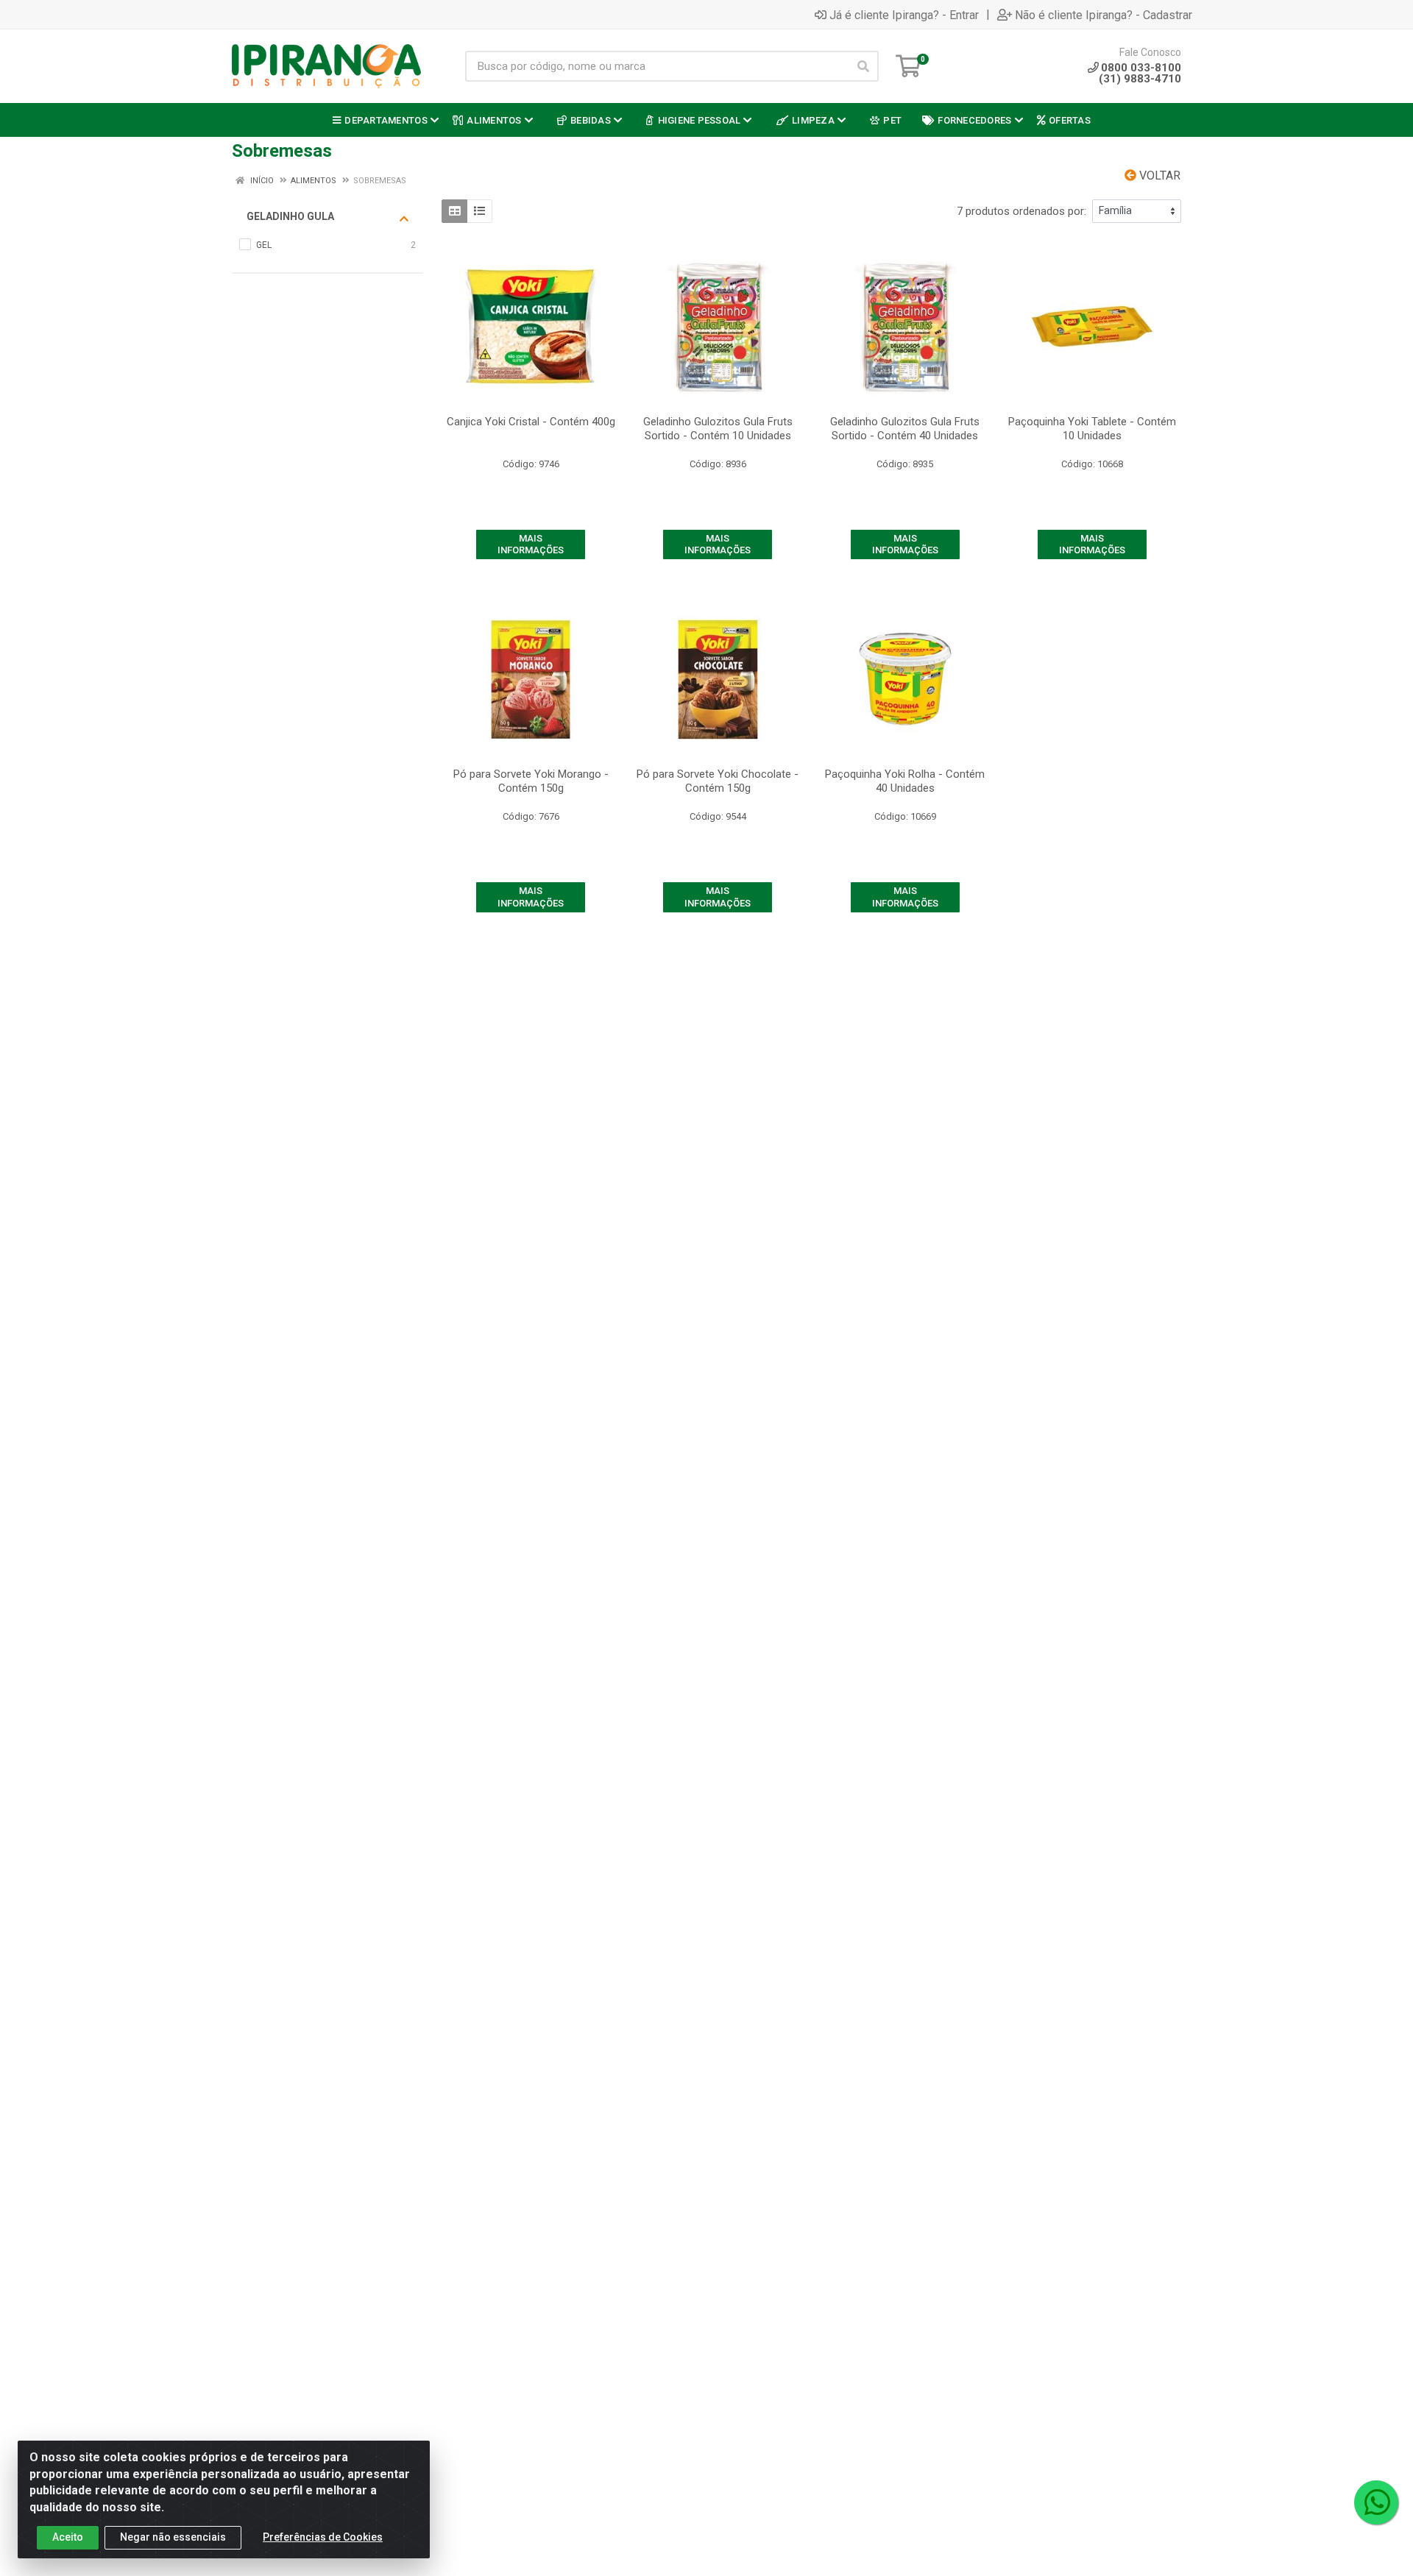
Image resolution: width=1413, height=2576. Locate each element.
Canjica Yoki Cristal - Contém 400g (531, 422)
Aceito (68, 2537)
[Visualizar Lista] (479, 211)
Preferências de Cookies (323, 2537)
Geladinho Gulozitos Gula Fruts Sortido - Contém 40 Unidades (905, 429)
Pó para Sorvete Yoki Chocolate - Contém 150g (718, 781)
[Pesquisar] (863, 66)
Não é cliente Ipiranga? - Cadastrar (1104, 15)
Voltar (1158, 175)
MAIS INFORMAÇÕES (531, 544)
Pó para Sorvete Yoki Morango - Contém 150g (531, 781)
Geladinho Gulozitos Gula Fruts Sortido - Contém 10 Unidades (718, 429)
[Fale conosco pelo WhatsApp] (1376, 2502)
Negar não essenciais (173, 2537)
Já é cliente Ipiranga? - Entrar (904, 15)
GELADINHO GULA (290, 216)
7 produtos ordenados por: (1021, 211)
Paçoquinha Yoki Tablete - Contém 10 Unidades (1092, 429)
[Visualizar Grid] (454, 211)
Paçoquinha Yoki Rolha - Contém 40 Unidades (905, 781)
